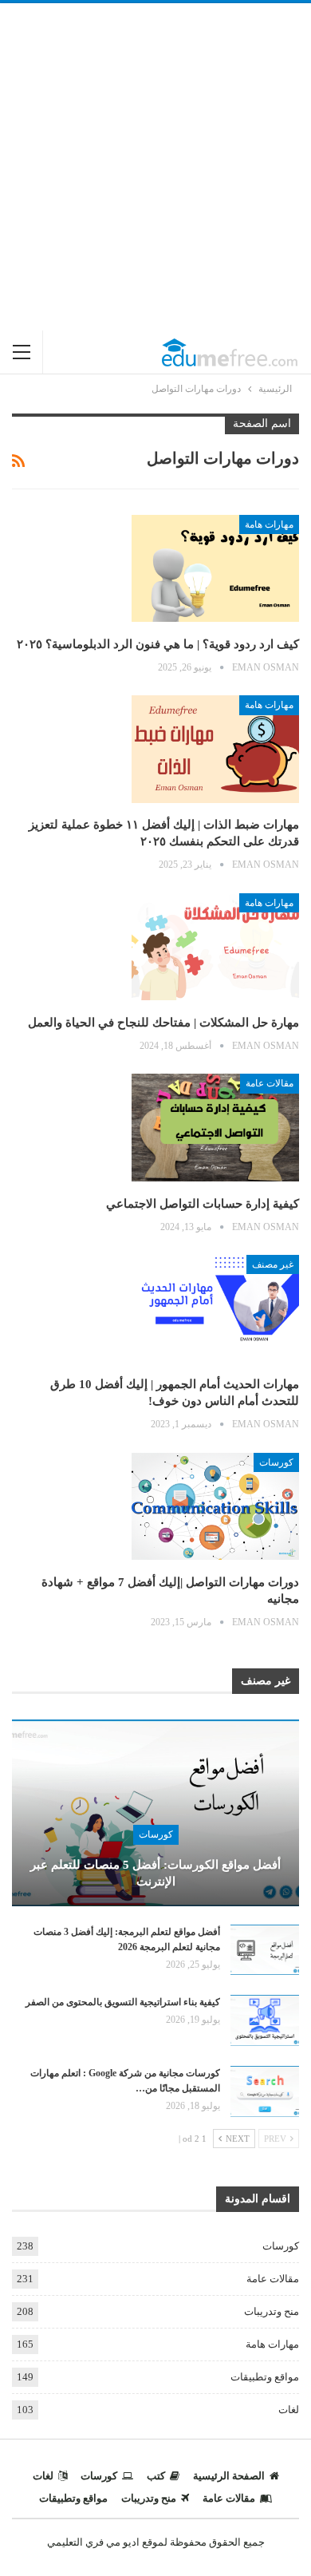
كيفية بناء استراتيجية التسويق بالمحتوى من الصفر (123, 2002)
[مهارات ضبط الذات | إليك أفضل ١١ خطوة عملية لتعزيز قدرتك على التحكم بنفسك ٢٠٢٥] (215, 749)
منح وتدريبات (272, 2311)
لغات (289, 2410)
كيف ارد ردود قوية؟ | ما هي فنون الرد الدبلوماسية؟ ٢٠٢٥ (158, 644)
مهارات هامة (269, 524)
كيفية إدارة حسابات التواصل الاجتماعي (203, 1204)
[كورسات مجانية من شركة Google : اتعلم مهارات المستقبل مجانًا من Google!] (265, 2091)
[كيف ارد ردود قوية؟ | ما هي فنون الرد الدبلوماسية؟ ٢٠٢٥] (215, 568)
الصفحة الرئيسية (229, 2476)
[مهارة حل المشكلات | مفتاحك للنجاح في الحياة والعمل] (215, 947)
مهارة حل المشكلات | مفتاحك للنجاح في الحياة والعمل (163, 1023)
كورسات (276, 1462)
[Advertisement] (155, 167)
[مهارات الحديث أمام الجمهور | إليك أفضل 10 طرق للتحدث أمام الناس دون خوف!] (215, 1308)
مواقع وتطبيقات (265, 2377)
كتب (156, 2476)
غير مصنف (273, 1264)
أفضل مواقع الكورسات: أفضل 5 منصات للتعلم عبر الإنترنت (155, 1873)
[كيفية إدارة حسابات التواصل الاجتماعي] (215, 1127)
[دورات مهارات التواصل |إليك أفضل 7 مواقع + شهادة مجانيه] (215, 1506)
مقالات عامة (270, 1083)
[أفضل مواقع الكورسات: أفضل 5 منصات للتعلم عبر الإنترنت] (155, 1813)
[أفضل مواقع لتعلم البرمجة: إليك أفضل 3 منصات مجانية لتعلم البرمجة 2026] (265, 1950)
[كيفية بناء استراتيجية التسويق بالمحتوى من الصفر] (265, 2020)
